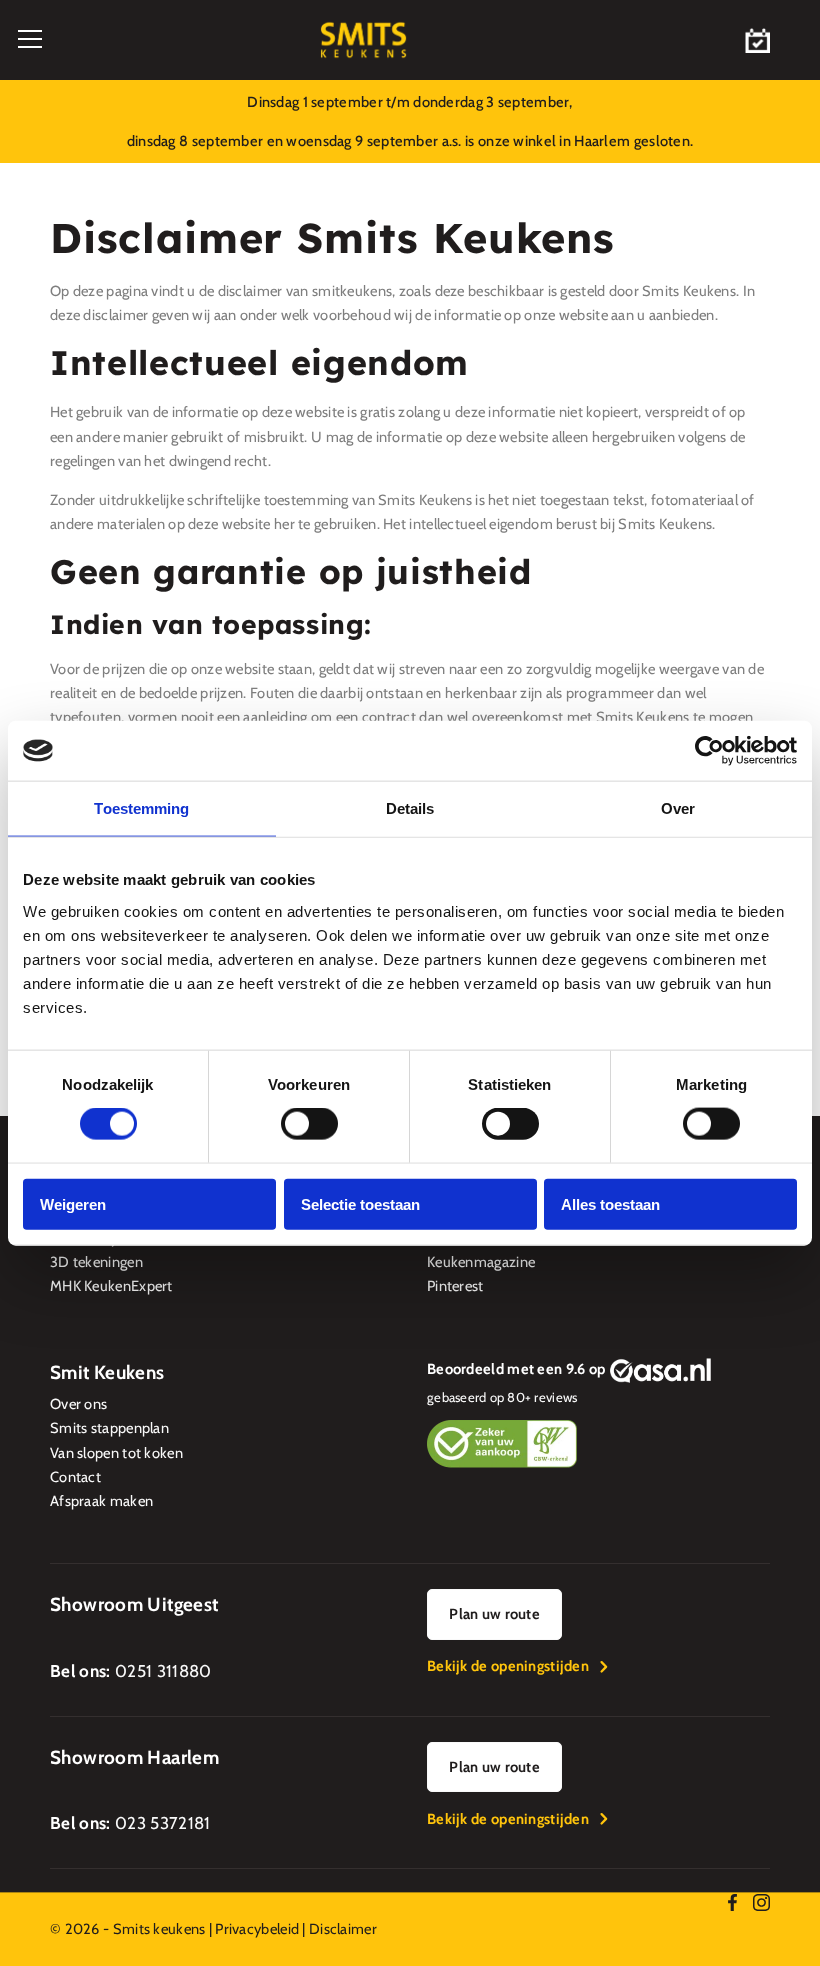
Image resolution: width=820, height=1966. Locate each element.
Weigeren (73, 1203)
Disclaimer (343, 1929)
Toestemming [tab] (141, 808)
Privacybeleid (257, 1929)
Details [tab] (410, 808)
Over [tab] (678, 808)
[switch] (309, 1124)
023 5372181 (163, 1823)
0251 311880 (163, 1671)
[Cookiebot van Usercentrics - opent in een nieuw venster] (709, 751)
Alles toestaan (610, 1203)
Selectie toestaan (360, 1203)
